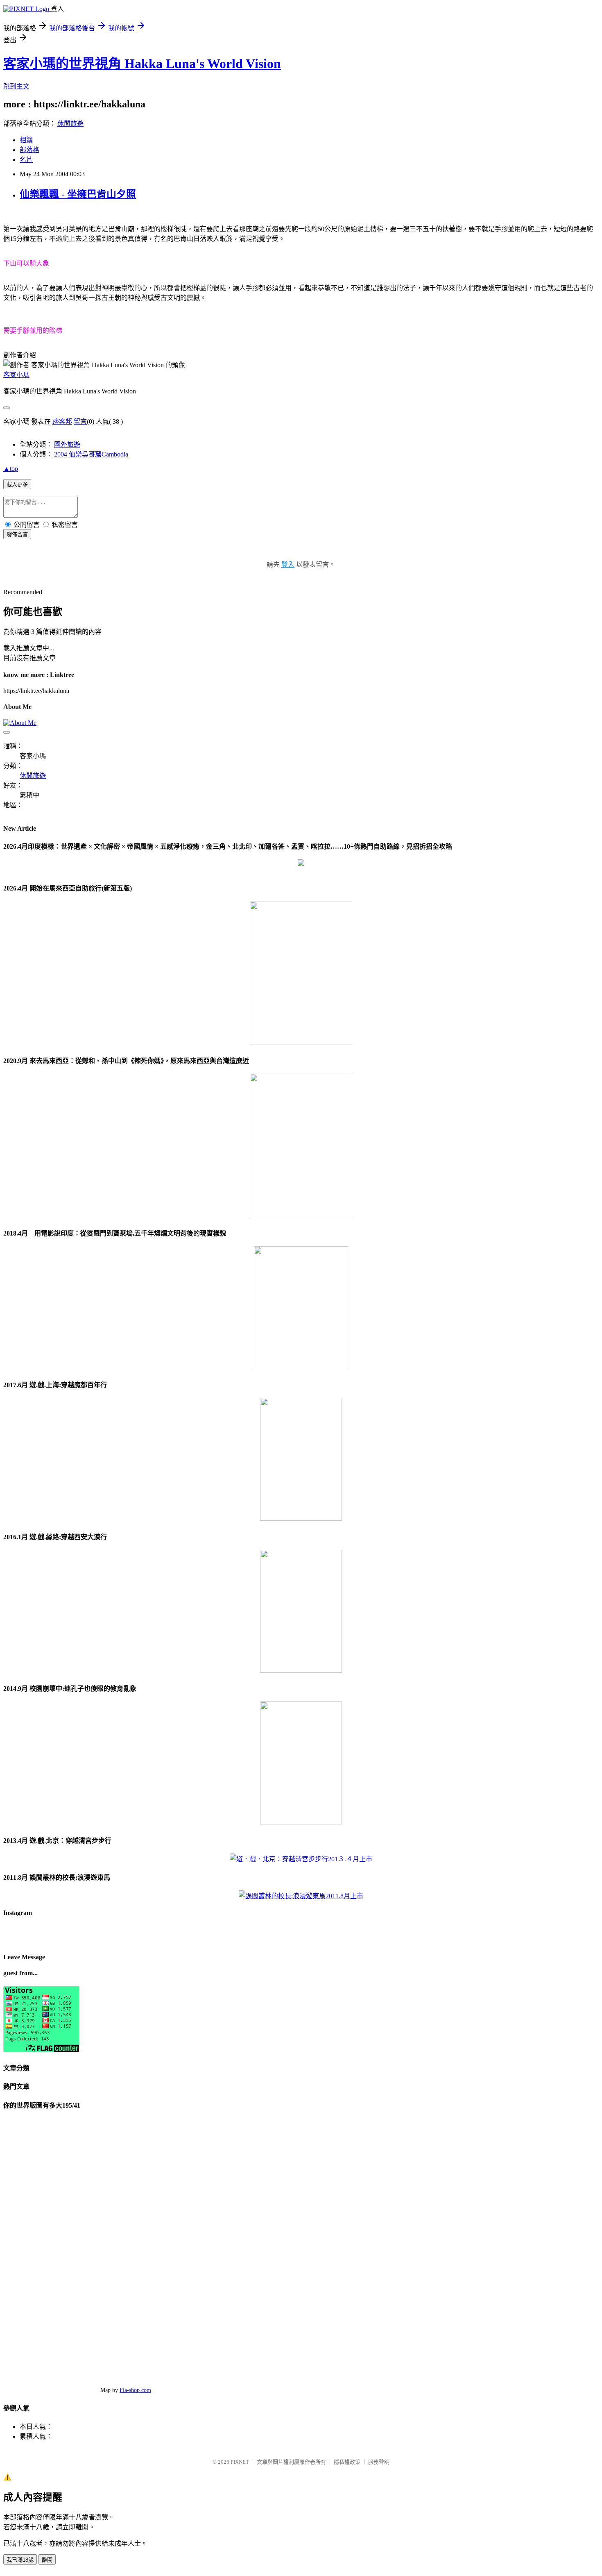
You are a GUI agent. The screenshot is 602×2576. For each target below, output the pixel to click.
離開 (47, 2560)
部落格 (29, 150)
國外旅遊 (67, 444)
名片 (26, 160)
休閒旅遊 (70, 124)
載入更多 (17, 485)
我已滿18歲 (20, 2560)
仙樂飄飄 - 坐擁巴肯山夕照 (78, 194)
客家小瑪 (16, 375)
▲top (11, 469)
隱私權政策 (347, 2462)
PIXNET (240, 2462)
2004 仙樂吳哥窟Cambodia (91, 454)
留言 (80, 421)
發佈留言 (17, 535)
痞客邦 (62, 421)
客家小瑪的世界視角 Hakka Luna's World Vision (142, 64)
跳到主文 (16, 86)
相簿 (26, 140)
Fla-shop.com (135, 2390)
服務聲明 (379, 2462)
